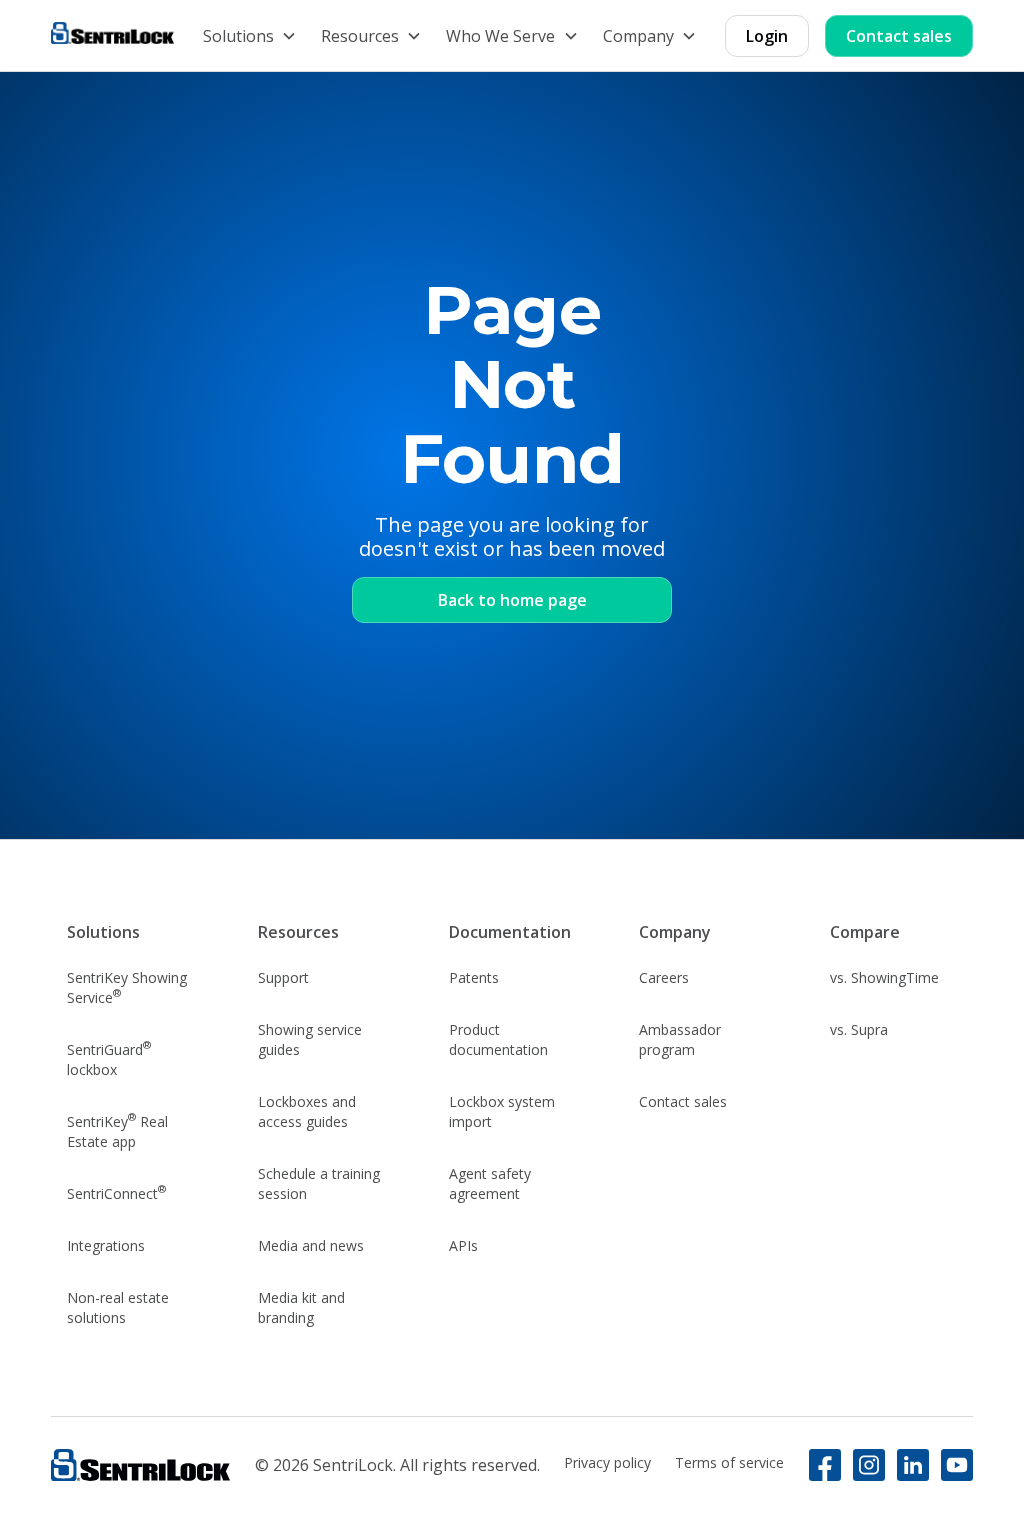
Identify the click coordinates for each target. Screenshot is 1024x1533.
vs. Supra (859, 1029)
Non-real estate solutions (118, 1307)
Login (767, 36)
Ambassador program (680, 1039)
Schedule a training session (319, 1183)
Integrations (106, 1245)
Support (283, 977)
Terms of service (729, 1462)
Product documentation (498, 1039)
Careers (664, 977)
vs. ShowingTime (884, 977)
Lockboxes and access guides (307, 1111)
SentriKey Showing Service (127, 987)
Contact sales (899, 36)
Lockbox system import (502, 1111)
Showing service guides (310, 1039)
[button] (250, 36)
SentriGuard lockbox (109, 1058)
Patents (474, 977)
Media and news (311, 1245)
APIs (463, 1245)
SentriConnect (116, 1192)
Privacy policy (607, 1462)
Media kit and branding (301, 1307)
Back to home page (512, 600)
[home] (112, 35)
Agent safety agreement (490, 1183)
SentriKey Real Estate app (117, 1130)
